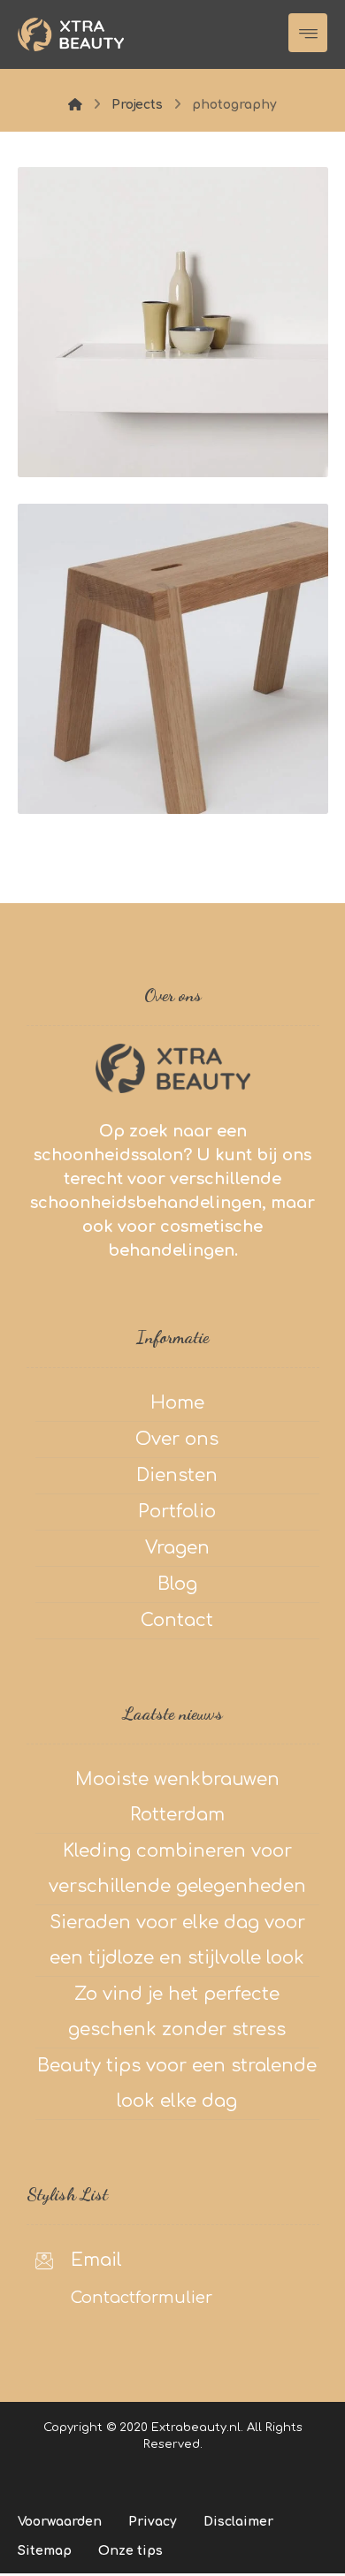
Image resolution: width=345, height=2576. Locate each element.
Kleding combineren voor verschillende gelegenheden (177, 1869)
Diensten (177, 1475)
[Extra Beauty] (71, 34)
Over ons (177, 1439)
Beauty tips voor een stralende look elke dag (177, 2083)
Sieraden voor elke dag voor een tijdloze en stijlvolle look (177, 1940)
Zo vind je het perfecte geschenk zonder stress (177, 2012)
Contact (177, 1620)
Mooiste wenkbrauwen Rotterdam (177, 1797)
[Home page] (75, 105)
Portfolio (177, 1512)
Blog (177, 1584)
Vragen (177, 1548)
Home (177, 1403)
